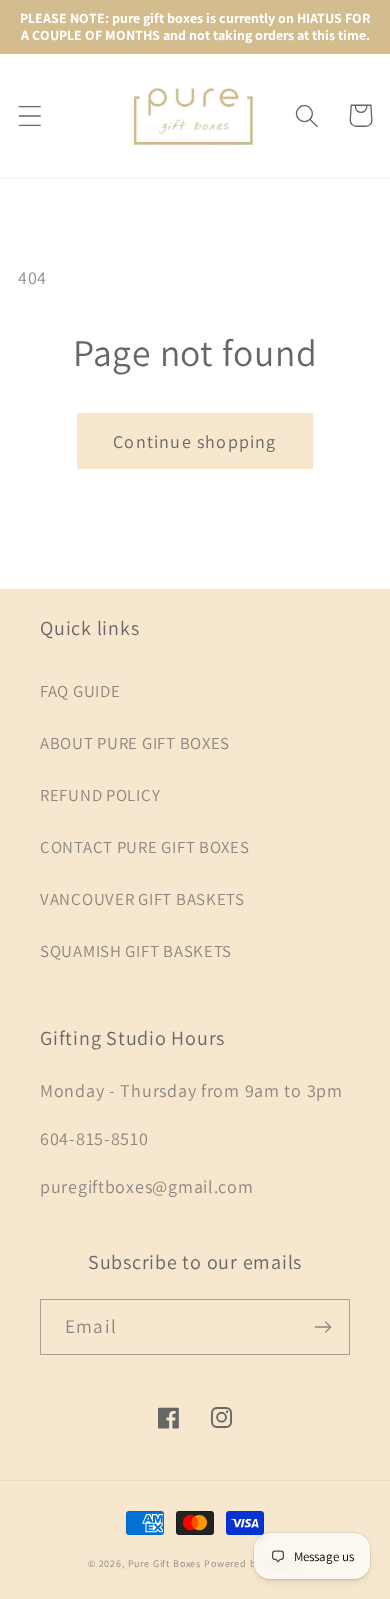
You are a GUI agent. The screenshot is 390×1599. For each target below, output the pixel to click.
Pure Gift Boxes (165, 1563)
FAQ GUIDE (80, 691)
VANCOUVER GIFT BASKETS (142, 899)
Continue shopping (194, 441)
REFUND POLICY (100, 795)
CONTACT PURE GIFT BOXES (145, 847)
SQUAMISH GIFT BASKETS (136, 951)
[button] (30, 115)
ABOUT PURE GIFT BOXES (135, 743)
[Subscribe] (322, 1327)
